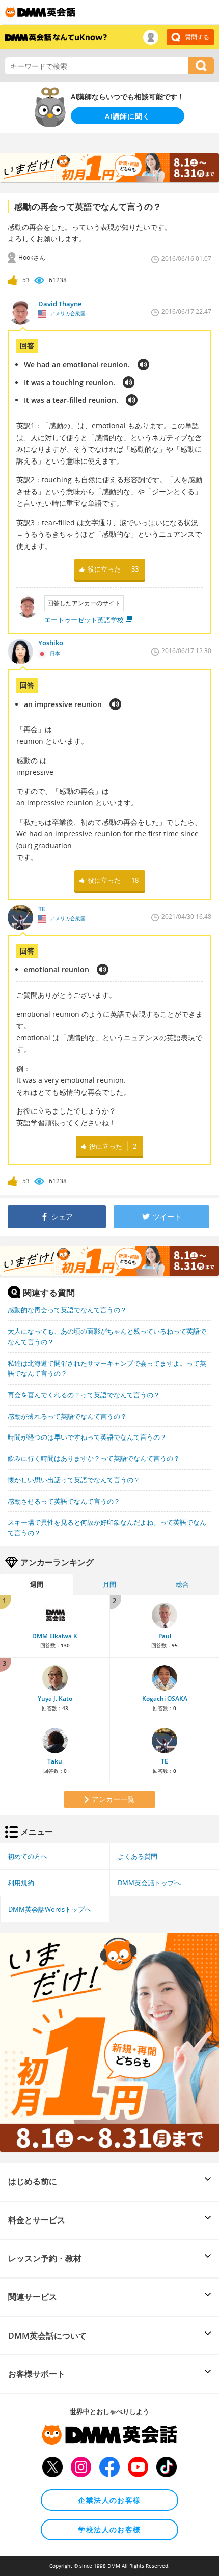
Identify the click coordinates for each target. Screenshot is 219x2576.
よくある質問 (138, 1856)
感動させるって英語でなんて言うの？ (64, 1501)
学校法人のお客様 (109, 2529)
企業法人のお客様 (109, 2500)
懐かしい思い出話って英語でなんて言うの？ (74, 1480)
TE (165, 1761)
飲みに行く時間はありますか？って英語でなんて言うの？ (94, 1458)
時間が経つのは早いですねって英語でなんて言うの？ (87, 1437)
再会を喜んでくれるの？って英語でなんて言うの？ (84, 1395)
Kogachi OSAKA (165, 1699)
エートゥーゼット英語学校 (84, 620)
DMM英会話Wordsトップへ (50, 1909)
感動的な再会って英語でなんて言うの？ (67, 1310)
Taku (55, 1761)
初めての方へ (28, 1856)
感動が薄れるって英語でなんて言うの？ (67, 1416)
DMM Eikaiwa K (55, 1636)
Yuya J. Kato (55, 1699)
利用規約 (21, 1883)
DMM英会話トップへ (149, 1883)
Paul (165, 1636)
